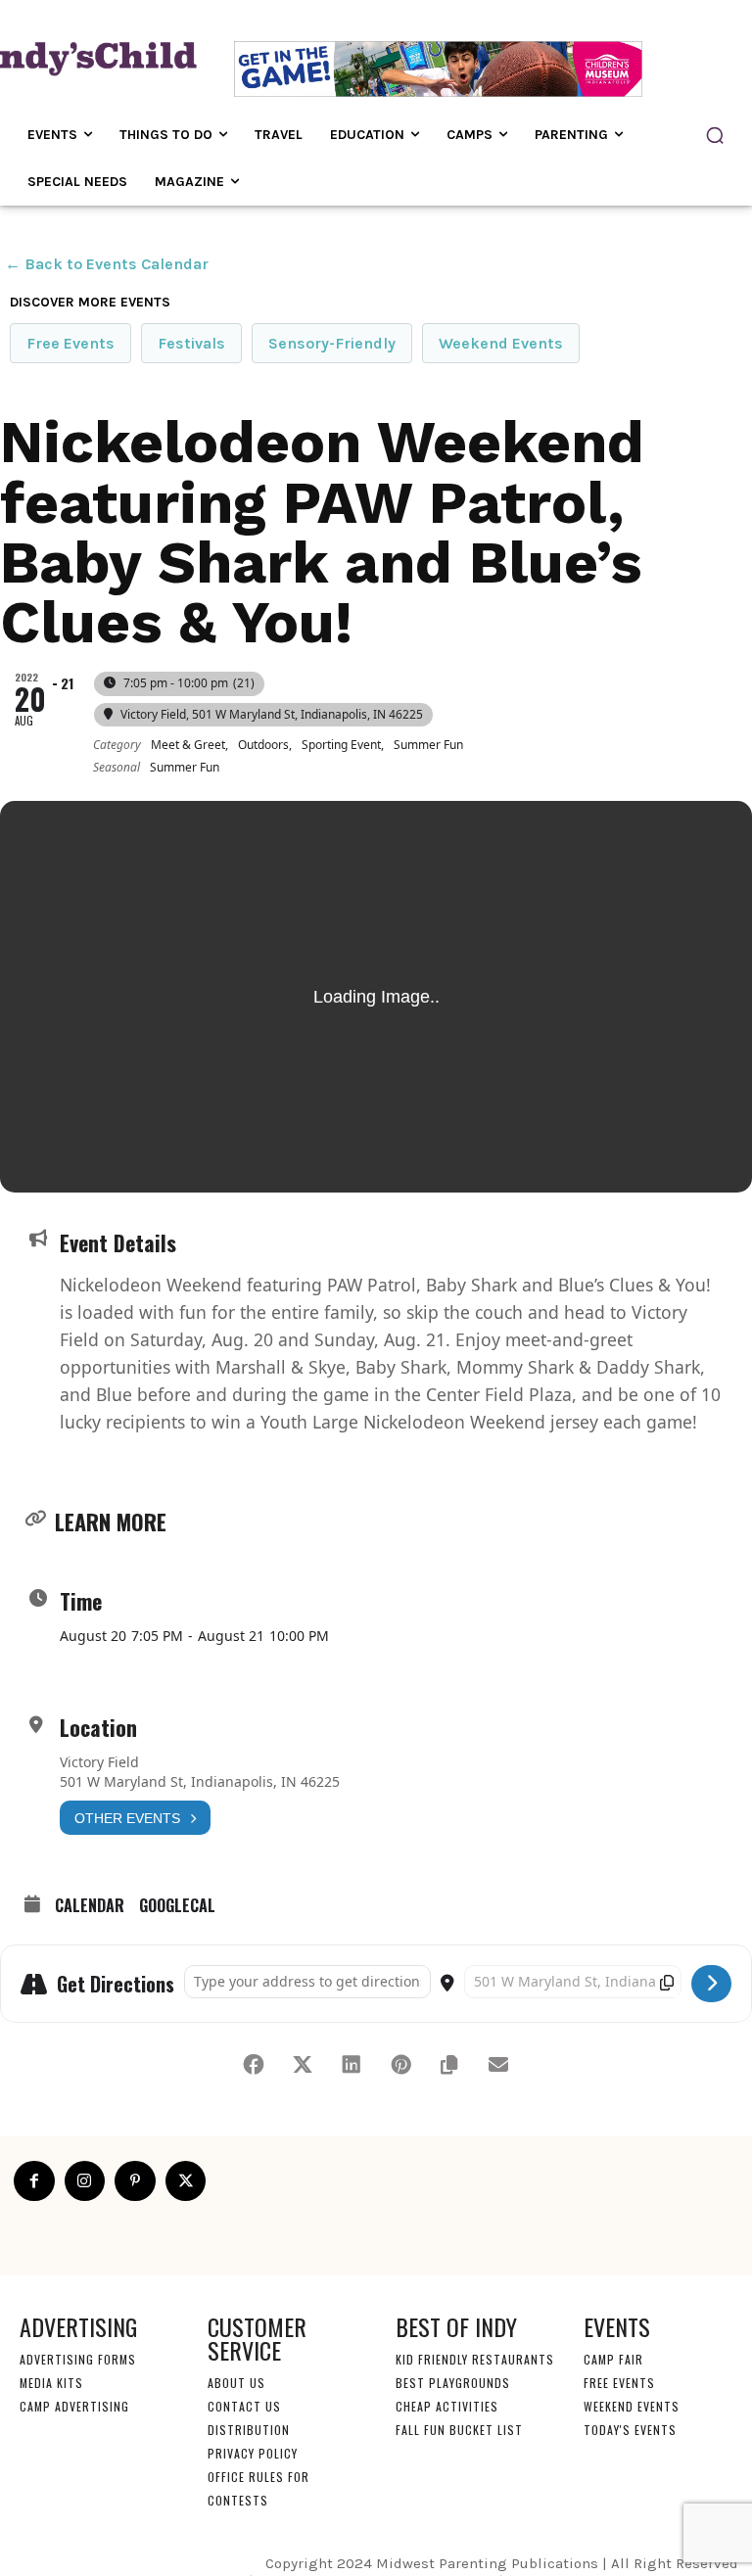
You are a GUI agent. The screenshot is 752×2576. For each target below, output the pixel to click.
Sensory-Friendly (332, 343)
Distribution (249, 2430)
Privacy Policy (253, 2453)
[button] (715, 135)
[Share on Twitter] (303, 2065)
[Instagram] (85, 2181)
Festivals (191, 343)
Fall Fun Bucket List (459, 2430)
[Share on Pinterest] (400, 2065)
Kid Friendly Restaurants (475, 2359)
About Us (236, 2383)
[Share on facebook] (254, 2065)
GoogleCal (177, 1906)
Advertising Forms (78, 2359)
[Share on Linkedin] (352, 2065)
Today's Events (630, 2430)
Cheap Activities (447, 2406)
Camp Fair (613, 2359)
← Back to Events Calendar (107, 264)
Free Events (70, 343)
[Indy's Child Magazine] (89, 57)
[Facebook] (34, 2181)
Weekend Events (501, 343)
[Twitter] (186, 2181)
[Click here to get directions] (711, 1984)
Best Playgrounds (453, 2383)
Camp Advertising (74, 2406)
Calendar (90, 1906)
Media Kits (51, 2383)
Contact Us (244, 2406)
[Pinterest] (135, 2181)
